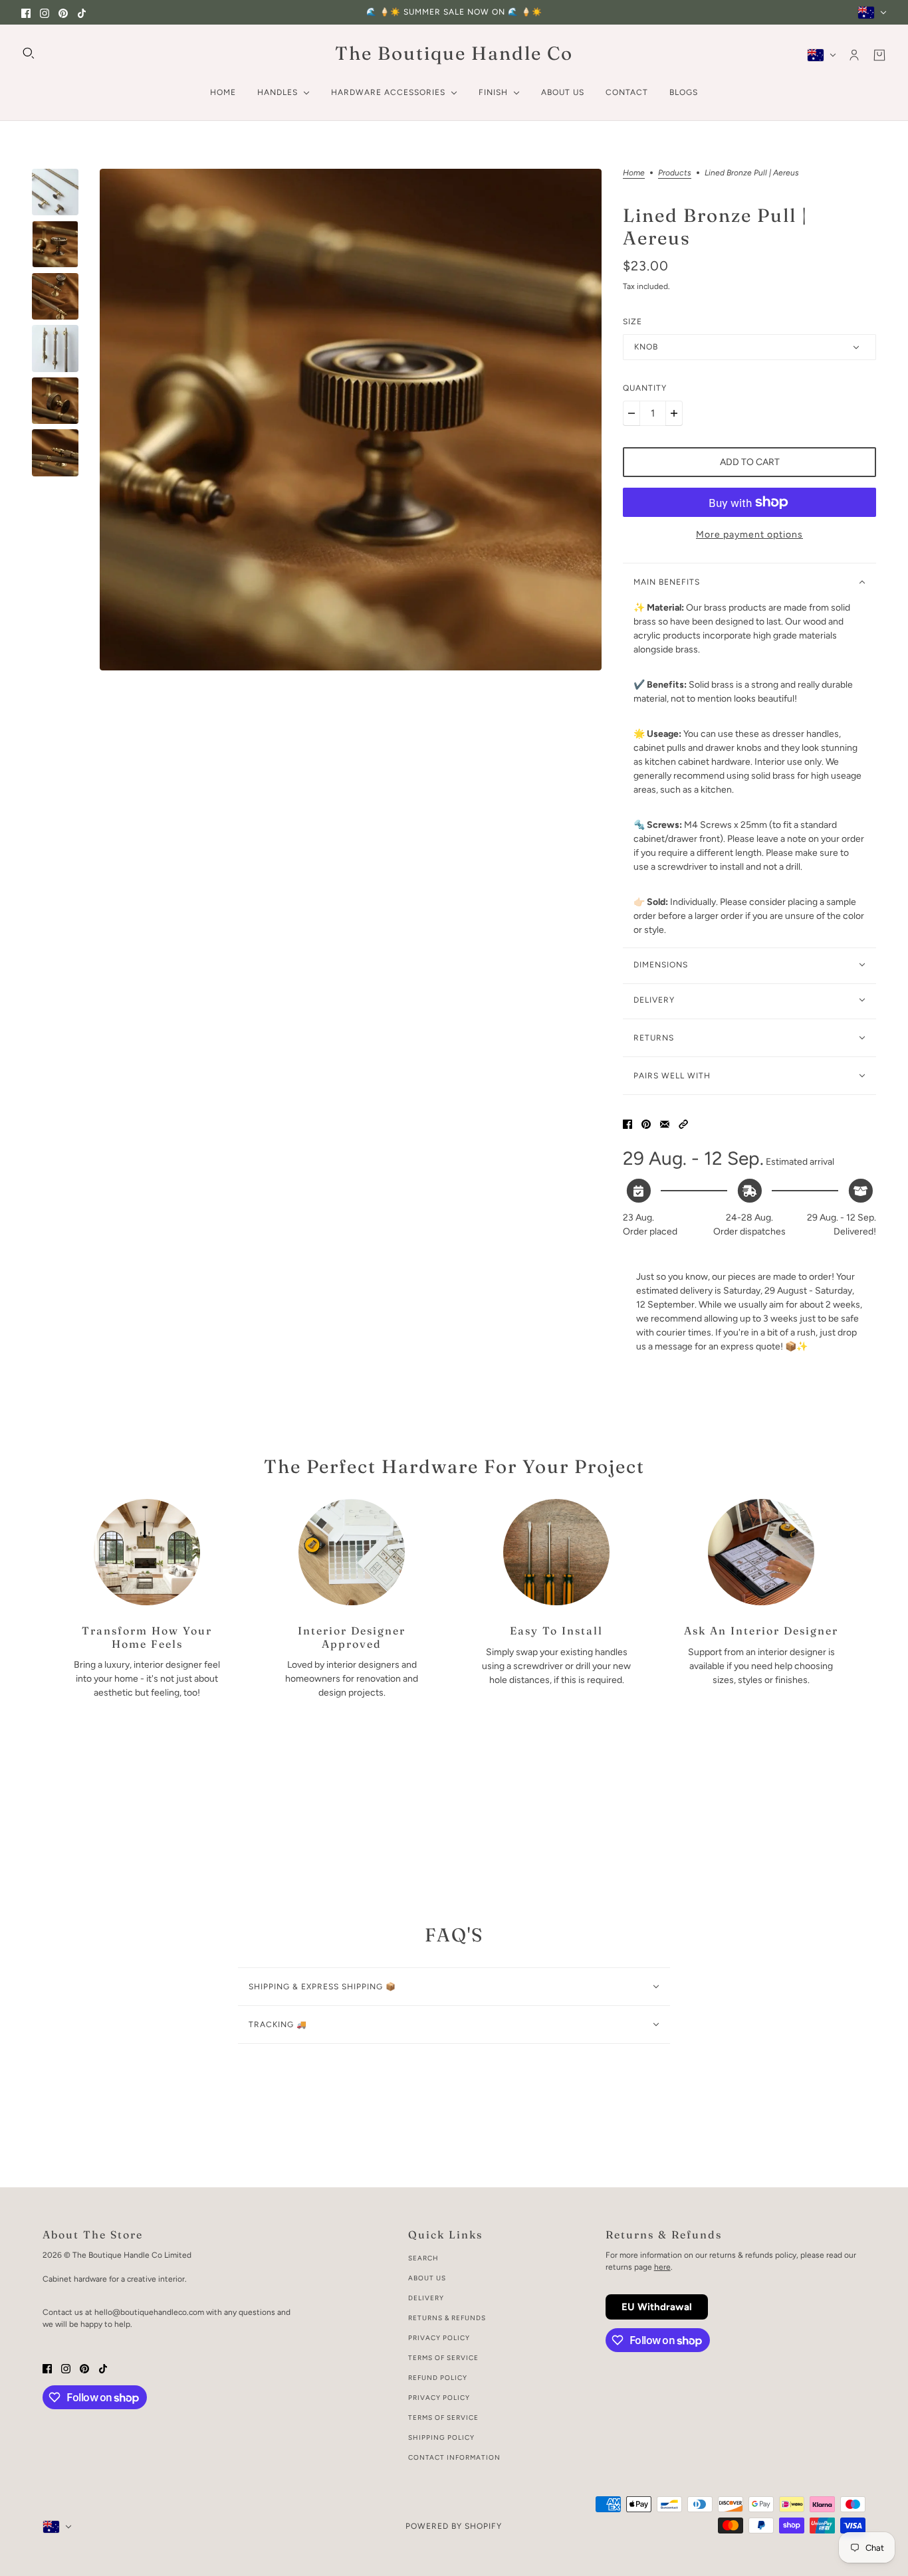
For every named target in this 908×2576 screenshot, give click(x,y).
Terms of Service (443, 2358)
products (675, 173)
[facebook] (26, 12)
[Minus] (631, 413)
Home (634, 173)
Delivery (426, 2298)
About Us (427, 2278)
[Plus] (674, 413)
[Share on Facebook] (627, 1123)
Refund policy (438, 2378)
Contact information (454, 2457)
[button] (683, 1123)
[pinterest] (63, 12)
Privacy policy (439, 2398)
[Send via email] (665, 1123)
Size (632, 322)
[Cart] (879, 55)
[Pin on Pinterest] (646, 1123)
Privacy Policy (439, 2338)
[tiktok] (82, 12)
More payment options (749, 535)
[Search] (29, 53)
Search (423, 2258)
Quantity (645, 388)
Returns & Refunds (447, 2318)
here (662, 2267)
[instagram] (45, 12)
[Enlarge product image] (351, 420)
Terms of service (443, 2418)
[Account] (854, 55)
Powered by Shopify (454, 2526)
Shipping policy (441, 2437)
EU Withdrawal (657, 2307)
